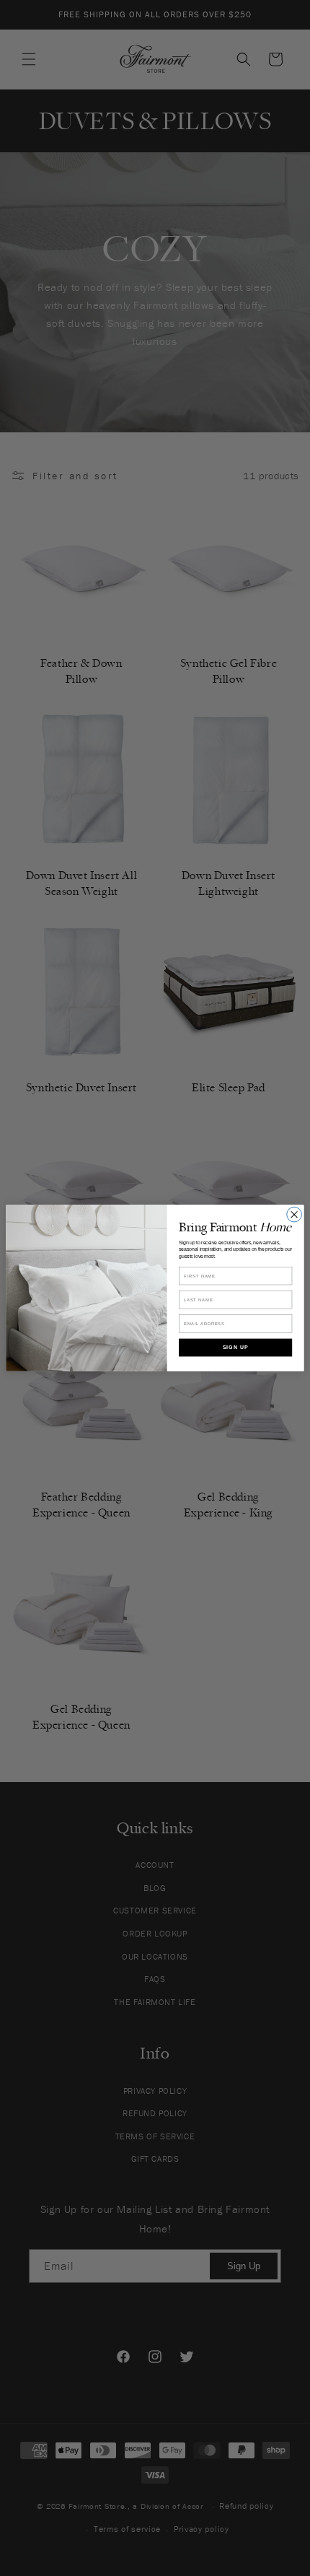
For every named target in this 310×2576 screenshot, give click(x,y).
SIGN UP (236, 1347)
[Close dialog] (294, 1214)
